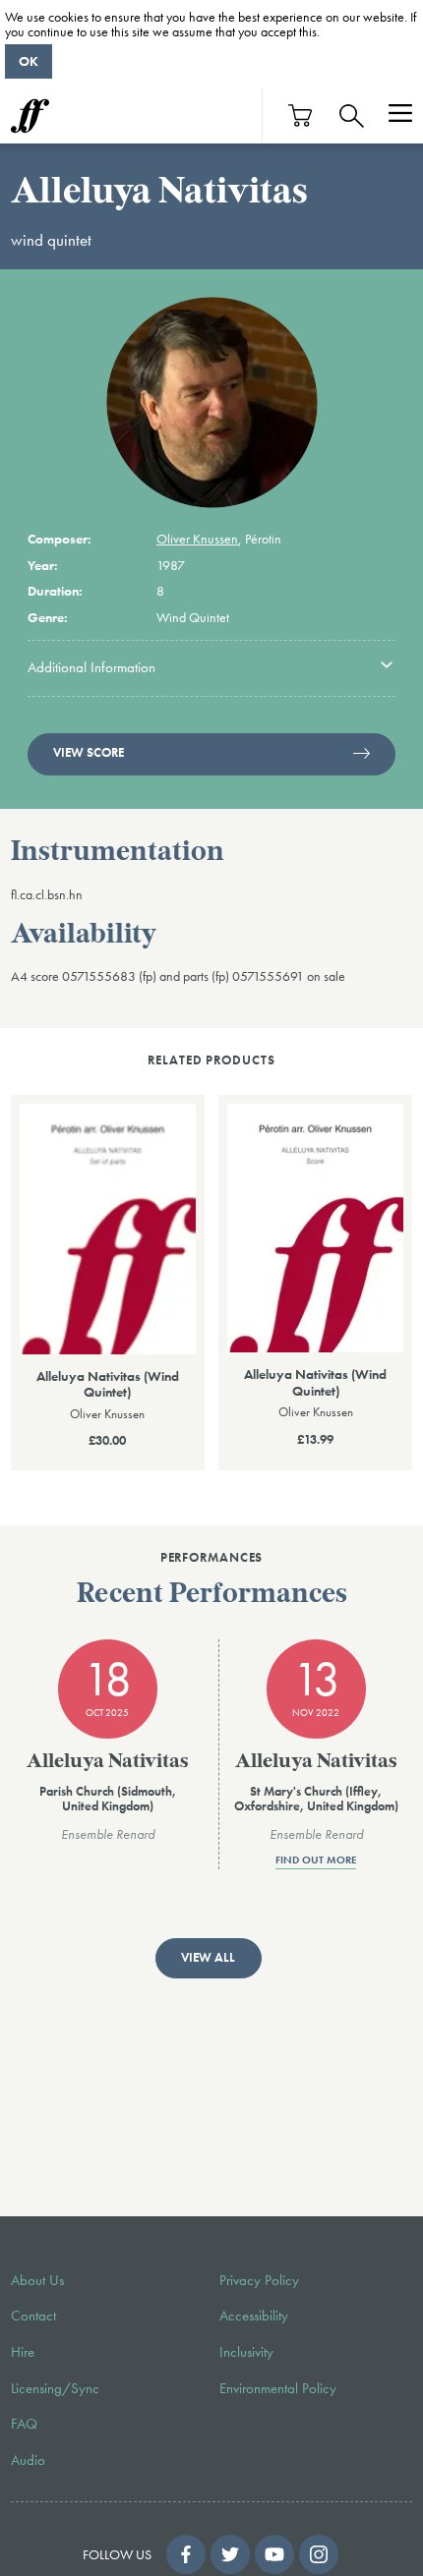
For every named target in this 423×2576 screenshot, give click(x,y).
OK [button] (29, 61)
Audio (28, 2460)
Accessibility (254, 2316)
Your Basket (301, 115)
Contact (33, 2316)
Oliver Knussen (197, 539)
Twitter (230, 2554)
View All (208, 1958)
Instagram (319, 2554)
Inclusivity (246, 2352)
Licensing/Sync (55, 2388)
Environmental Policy (278, 2388)
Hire (23, 2352)
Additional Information (91, 667)
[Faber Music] (30, 116)
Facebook (186, 2554)
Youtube (274, 2554)
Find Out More (316, 1860)
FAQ (24, 2424)
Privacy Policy (259, 2280)
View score (89, 753)
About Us (37, 2280)
